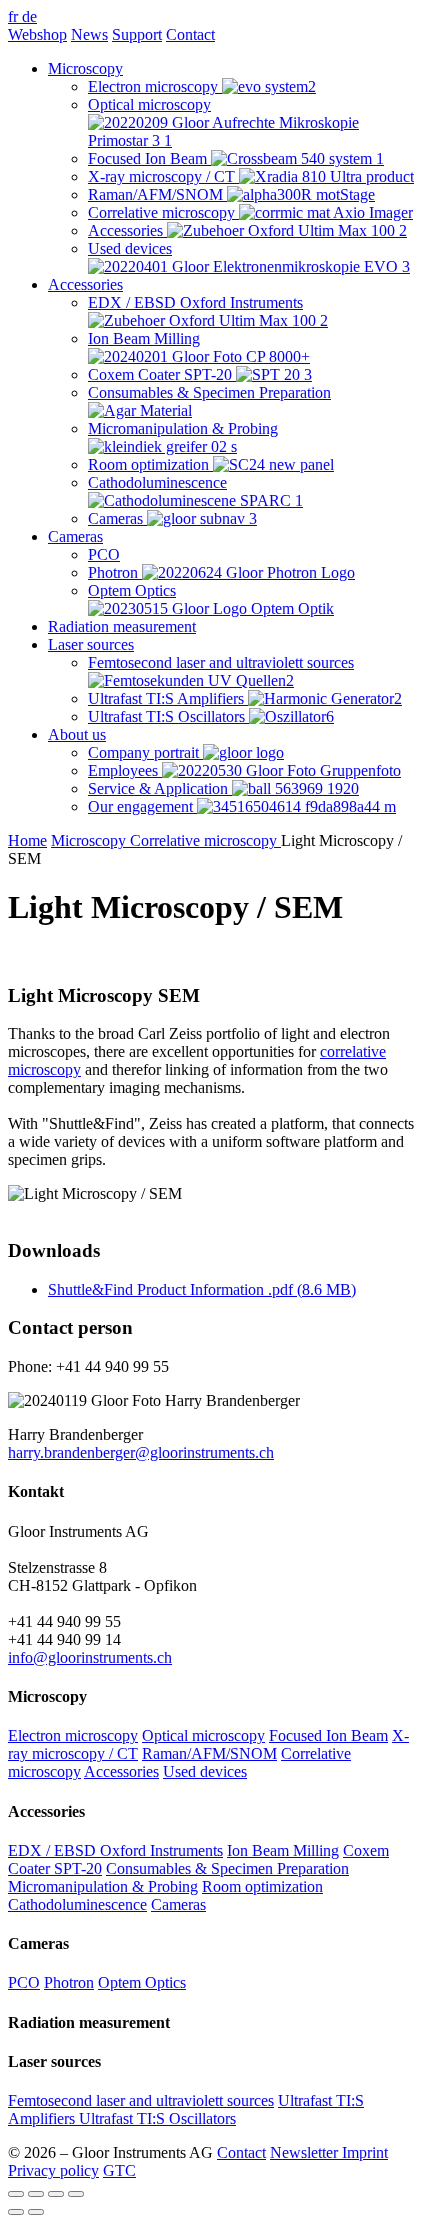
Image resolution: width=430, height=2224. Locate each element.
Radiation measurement (122, 626)
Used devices (205, 1771)
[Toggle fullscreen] (56, 2194)
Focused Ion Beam (328, 1735)
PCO (24, 1982)
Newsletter (306, 2152)
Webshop (37, 34)
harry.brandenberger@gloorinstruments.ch (141, 1452)
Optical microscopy (203, 1735)
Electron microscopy (73, 1735)
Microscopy (85, 68)
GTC (119, 2170)
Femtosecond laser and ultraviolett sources (141, 2100)
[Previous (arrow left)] (16, 2212)
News (89, 34)
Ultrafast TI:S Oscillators (157, 2118)
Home (27, 840)
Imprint (365, 2152)
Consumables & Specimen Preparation (227, 1868)
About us (77, 734)
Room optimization (262, 1886)
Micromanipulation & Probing (103, 1886)
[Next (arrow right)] (36, 2212)
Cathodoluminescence (77, 1904)
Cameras (75, 536)
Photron (69, 1982)
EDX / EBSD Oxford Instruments (115, 1850)
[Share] (36, 2194)
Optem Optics (142, 1982)
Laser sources (91, 644)
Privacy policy (53, 2170)
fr (15, 16)
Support (137, 34)
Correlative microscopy (205, 840)
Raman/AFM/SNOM (209, 1753)
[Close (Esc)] (16, 2194)
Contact (190, 34)
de (29, 16)
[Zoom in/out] (76, 2194)
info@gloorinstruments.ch (90, 1657)
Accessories (85, 284)
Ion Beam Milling (283, 1850)
